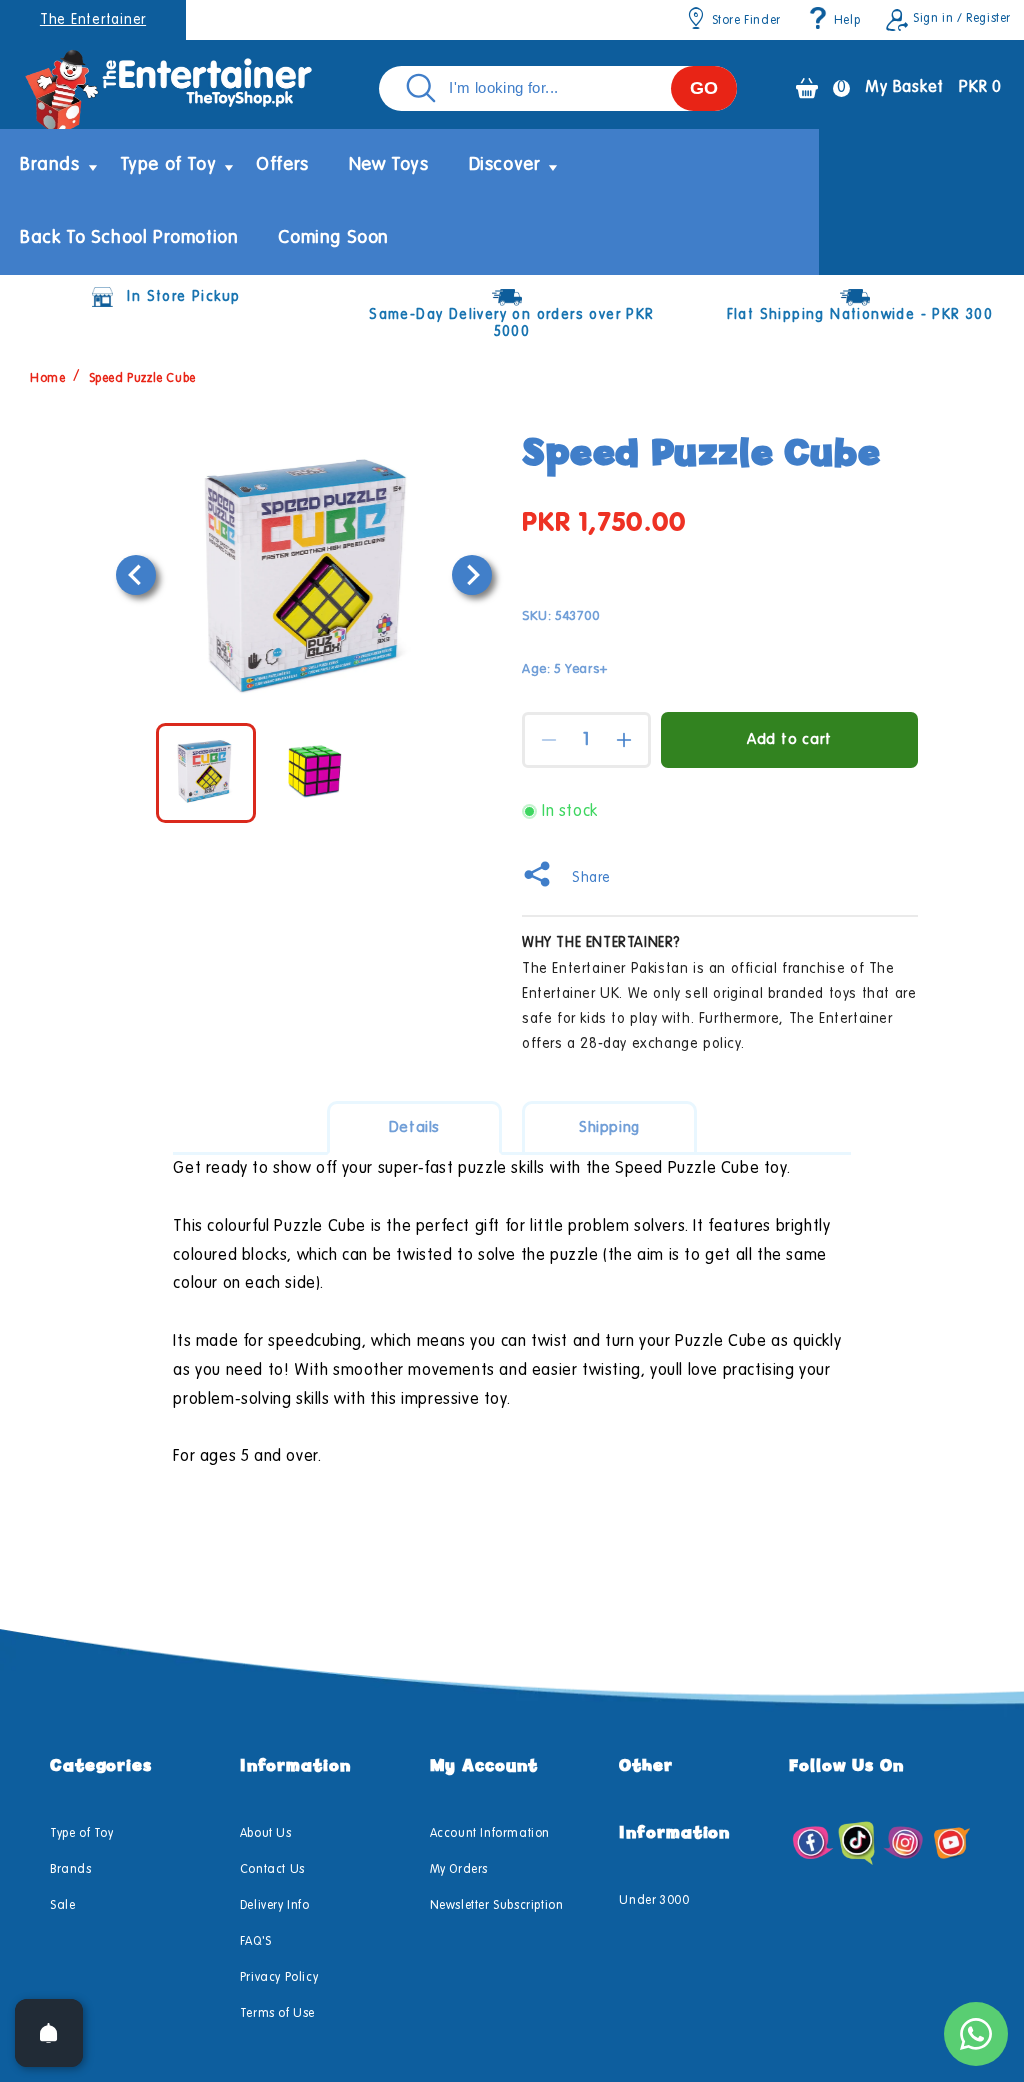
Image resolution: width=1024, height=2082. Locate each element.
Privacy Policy (279, 1978)
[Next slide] (472, 575)
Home (47, 379)
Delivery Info (275, 1906)
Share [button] (591, 878)
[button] (50, 165)
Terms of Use (277, 2014)
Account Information (490, 1834)
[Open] (49, 2033)
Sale (62, 1906)
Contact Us (272, 1870)
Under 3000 (654, 1901)
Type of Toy (82, 1834)
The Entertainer (93, 20)
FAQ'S (256, 1942)
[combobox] (558, 88)
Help (847, 21)
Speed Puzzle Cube (142, 379)
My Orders (459, 1870)
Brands (71, 1870)
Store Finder (746, 21)
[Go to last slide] (136, 575)
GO (704, 88)
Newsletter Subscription (497, 1906)
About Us (266, 1834)
